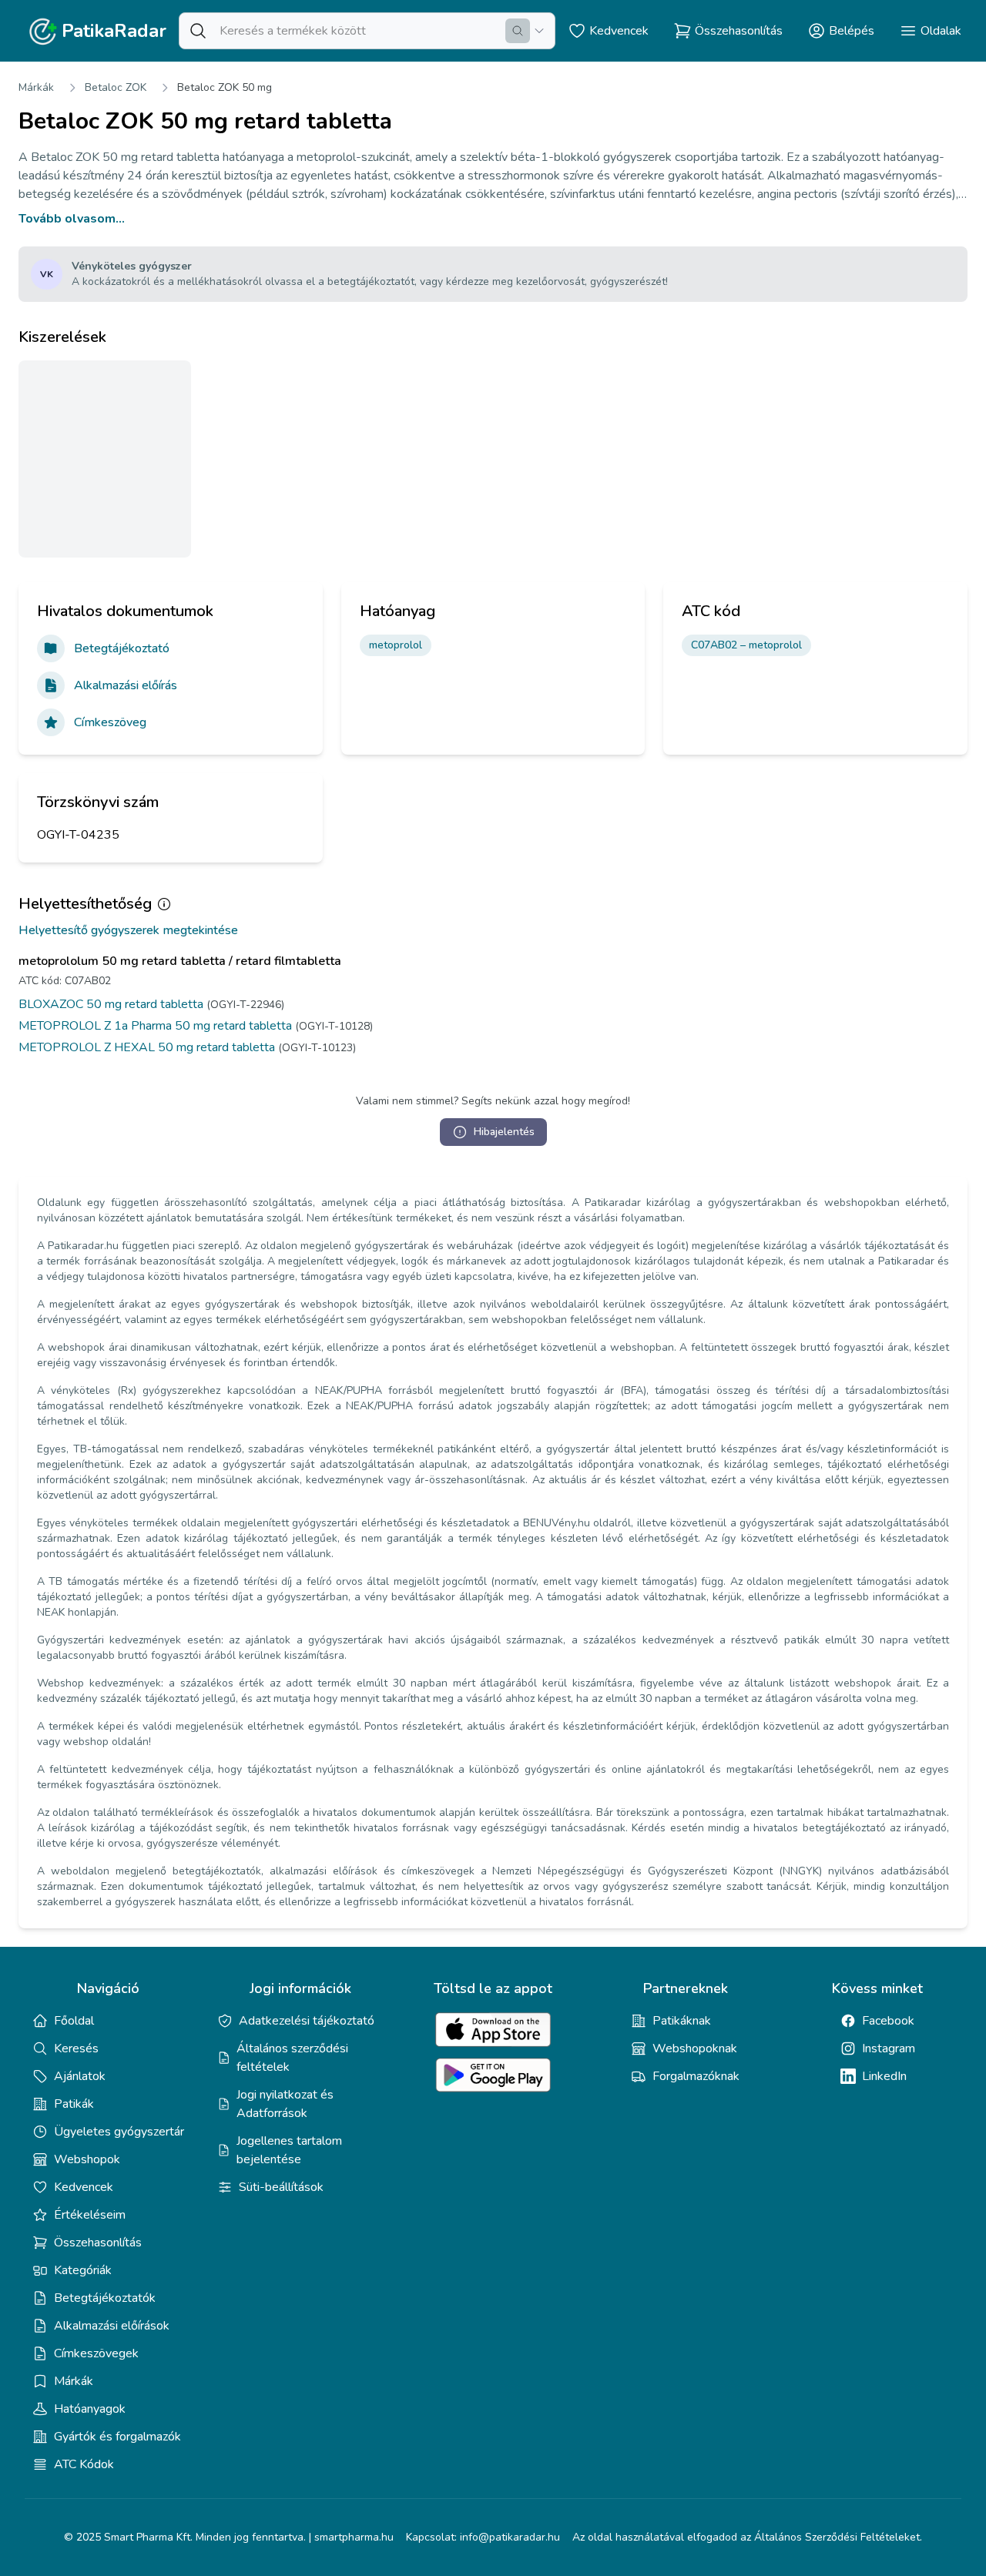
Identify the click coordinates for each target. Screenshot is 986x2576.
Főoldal (74, 2021)
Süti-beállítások (281, 2187)
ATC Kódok (84, 2464)
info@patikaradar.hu (510, 2537)
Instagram (889, 2048)
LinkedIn (884, 2076)
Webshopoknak (695, 2048)
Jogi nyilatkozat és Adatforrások (285, 2104)
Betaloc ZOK (116, 87)
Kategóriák (83, 2270)
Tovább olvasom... (72, 219)
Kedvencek (84, 2187)
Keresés (76, 2048)
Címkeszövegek (96, 2353)
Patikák (74, 2104)
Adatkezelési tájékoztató (307, 2021)
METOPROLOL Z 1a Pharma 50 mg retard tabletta (155, 1026)
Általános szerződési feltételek (292, 2058)
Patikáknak (682, 2021)
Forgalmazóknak (696, 2076)
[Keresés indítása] (518, 31)
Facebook (888, 2021)
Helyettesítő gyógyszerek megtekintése (128, 930)
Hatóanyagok (90, 2409)
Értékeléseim (90, 2215)
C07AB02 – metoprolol (746, 645)
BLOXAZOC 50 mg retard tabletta (111, 1004)
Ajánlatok (80, 2076)
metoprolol (396, 645)
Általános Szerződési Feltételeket (837, 2537)
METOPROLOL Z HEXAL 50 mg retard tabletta (147, 1047)
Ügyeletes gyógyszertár (119, 2132)
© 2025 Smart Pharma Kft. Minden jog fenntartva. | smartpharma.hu (229, 2537)
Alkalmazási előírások (112, 2326)
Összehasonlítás (98, 2243)
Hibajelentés (504, 1132)
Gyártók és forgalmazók (117, 2437)
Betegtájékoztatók (105, 2298)
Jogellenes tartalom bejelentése (289, 2150)
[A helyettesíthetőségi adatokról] (164, 904)
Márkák (36, 87)
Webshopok (87, 2159)
